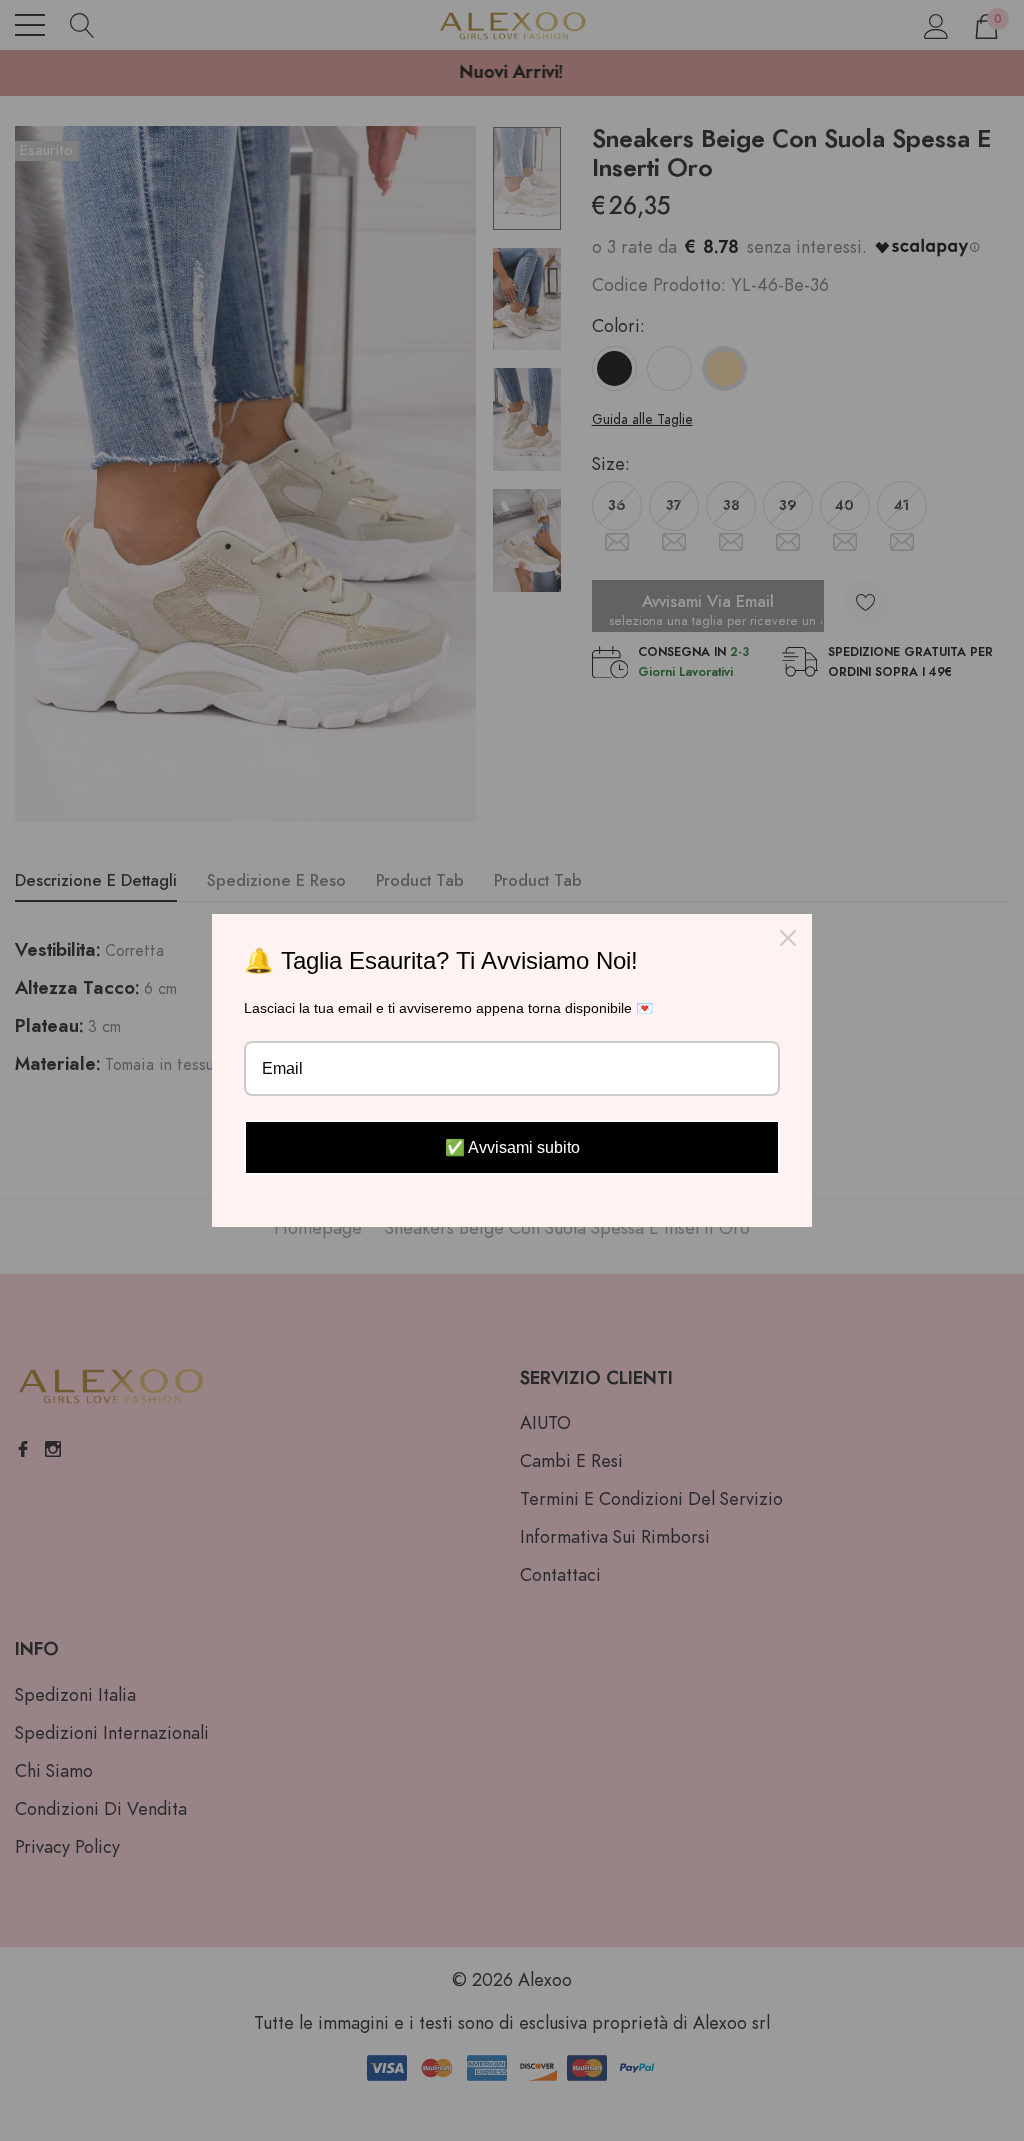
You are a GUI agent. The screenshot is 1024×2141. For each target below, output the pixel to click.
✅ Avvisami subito (512, 1147)
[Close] (788, 938)
